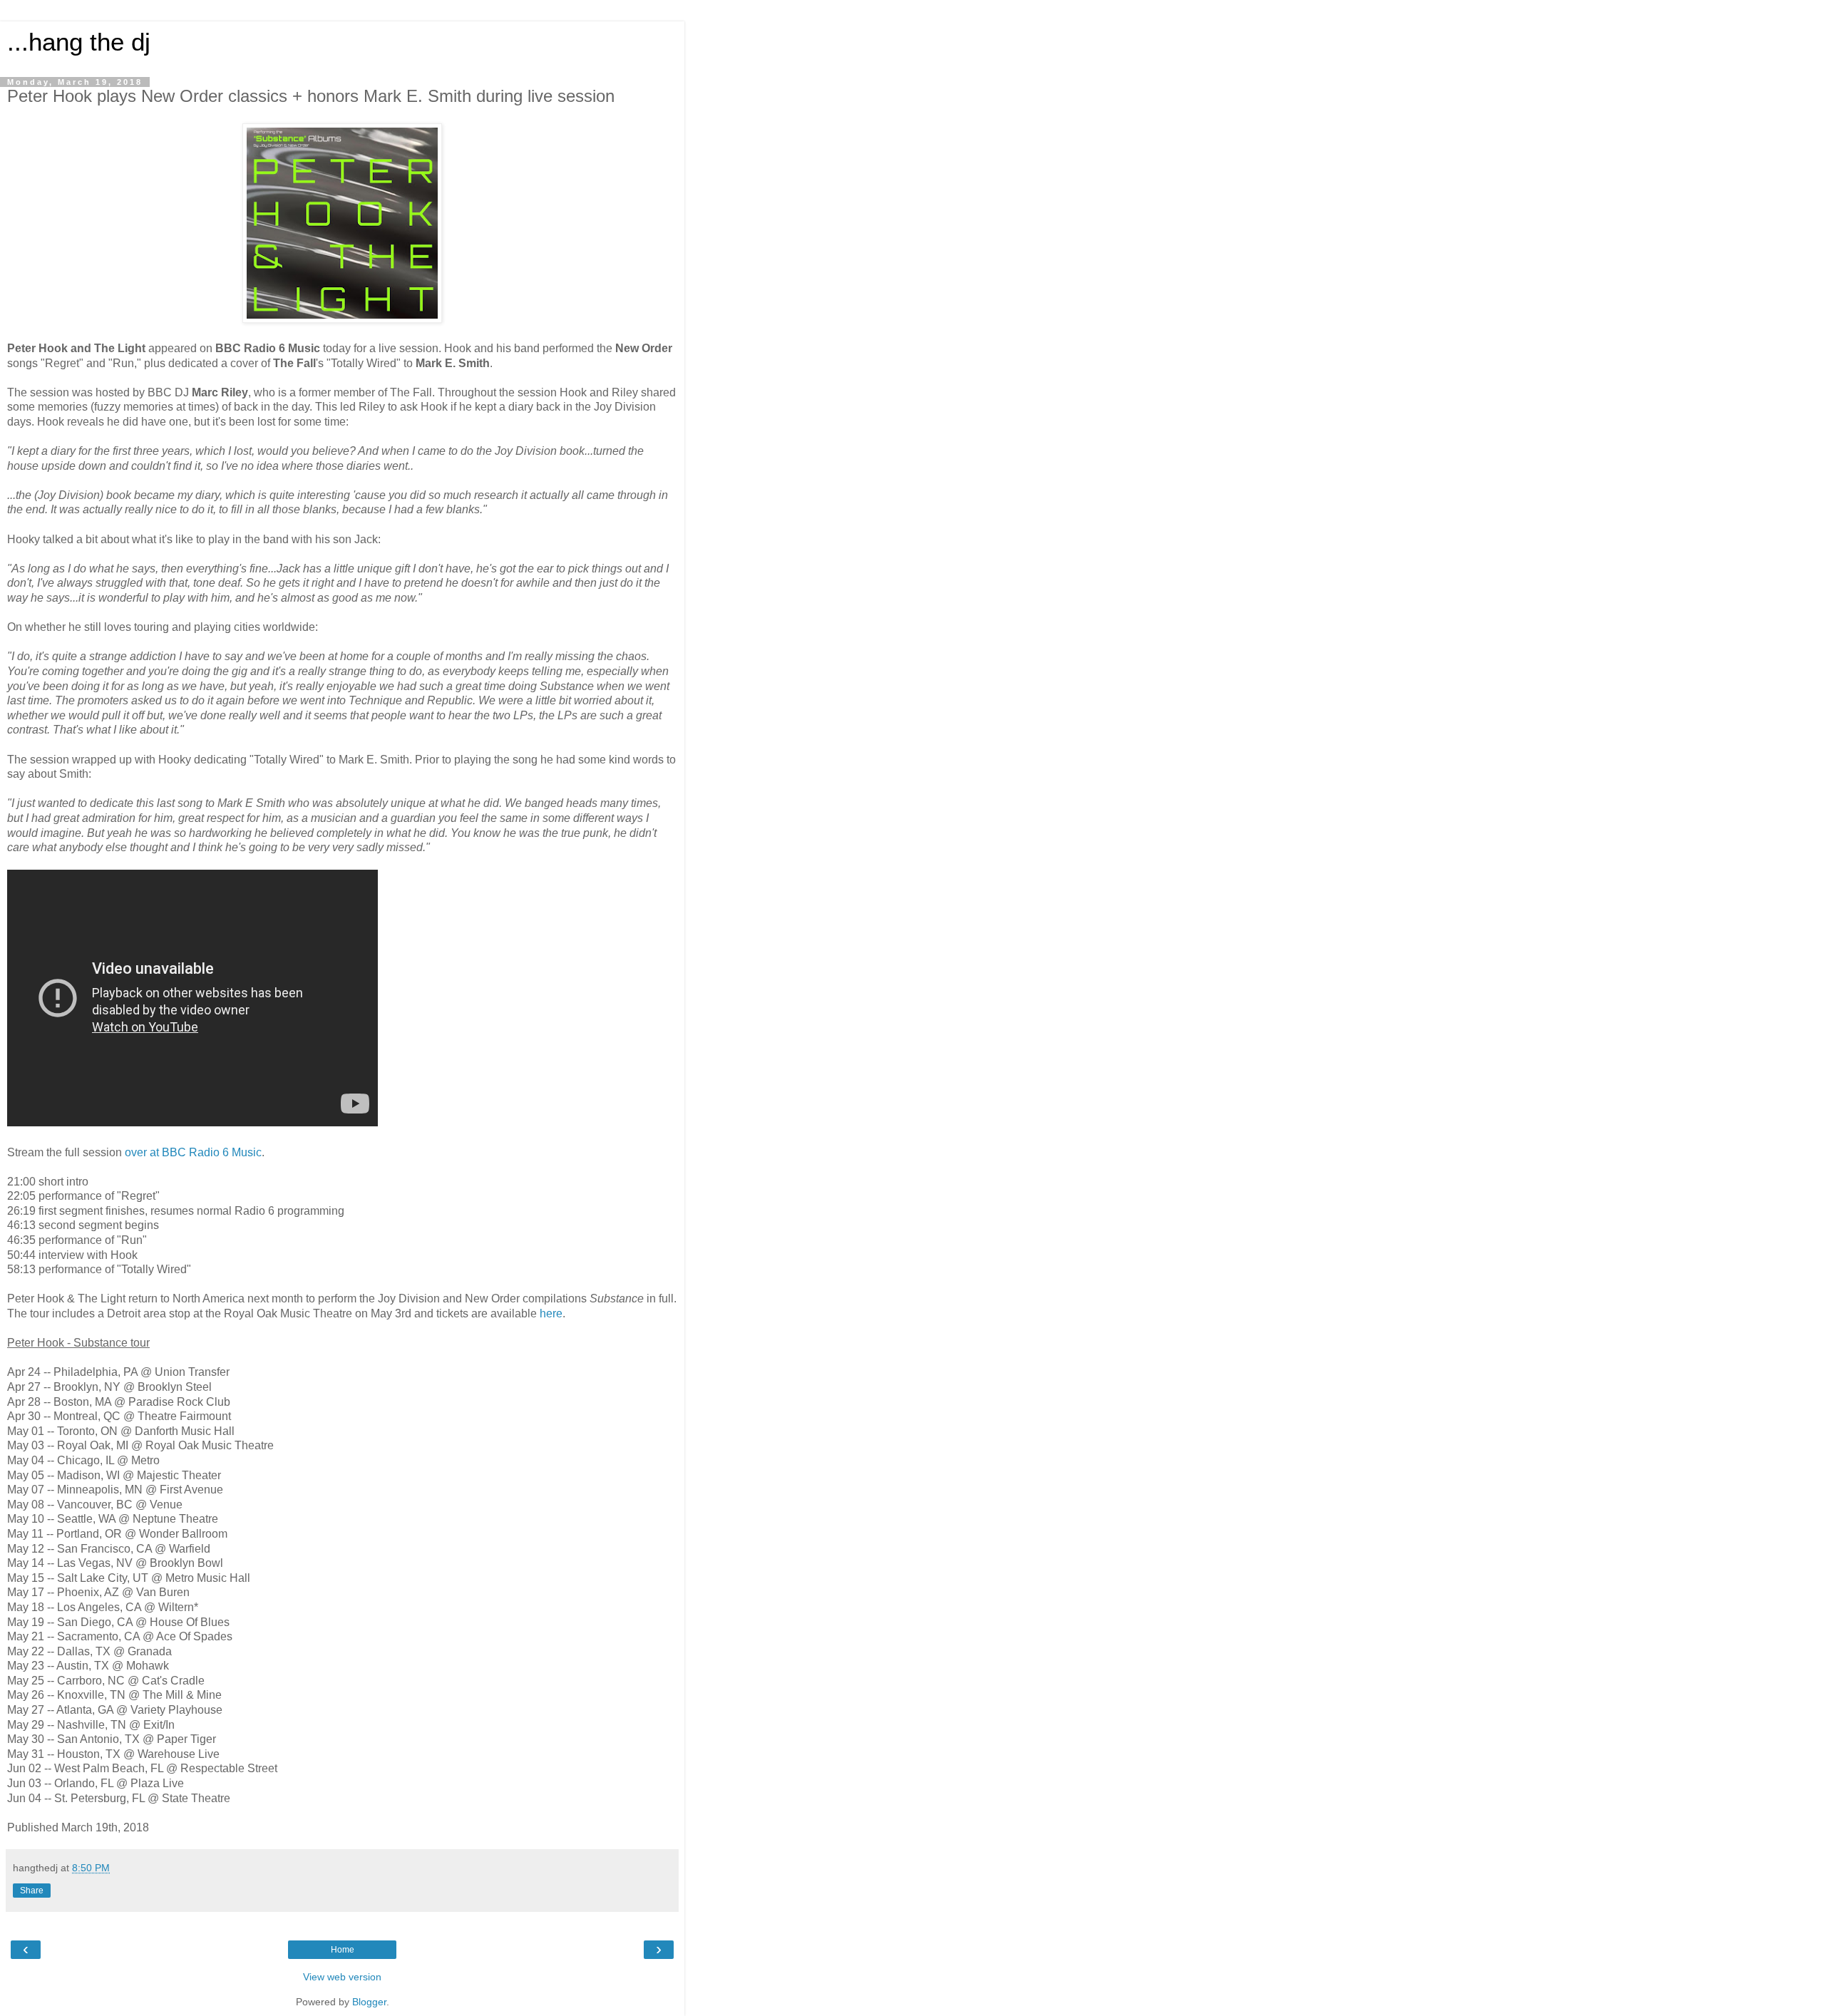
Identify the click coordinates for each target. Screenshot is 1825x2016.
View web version (342, 1977)
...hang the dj (79, 42)
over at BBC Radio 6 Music (193, 1152)
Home (343, 1950)
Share (32, 1891)
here (551, 1313)
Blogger (369, 2002)
